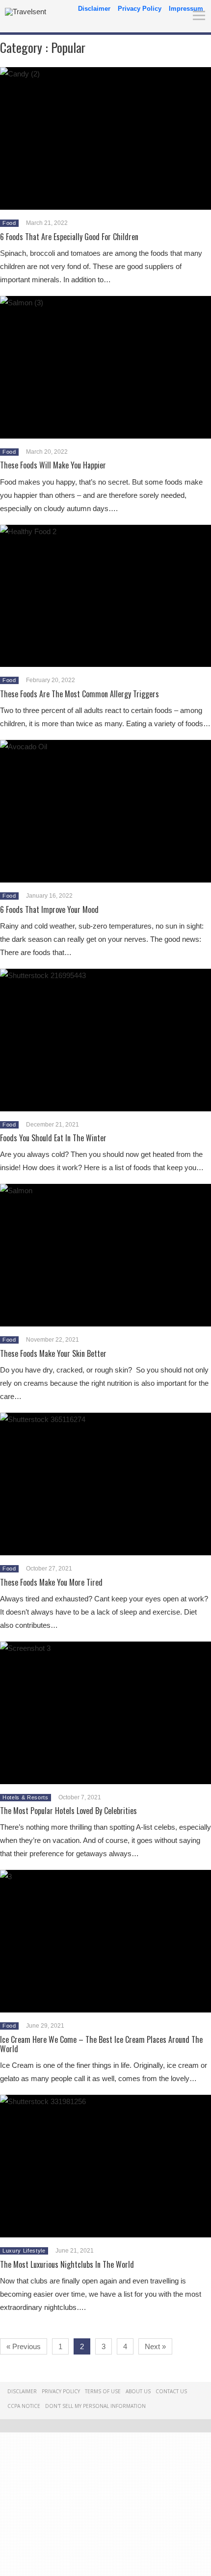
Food (9, 223)
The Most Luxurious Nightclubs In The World (67, 2264)
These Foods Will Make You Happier (53, 465)
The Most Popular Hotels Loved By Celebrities (68, 1811)
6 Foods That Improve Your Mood (49, 909)
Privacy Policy (140, 9)
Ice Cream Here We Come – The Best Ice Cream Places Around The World (101, 2044)
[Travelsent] (26, 12)
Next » (155, 2346)
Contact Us (171, 2391)
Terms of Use (103, 2391)
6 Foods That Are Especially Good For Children (69, 237)
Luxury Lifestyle (24, 2251)
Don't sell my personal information (95, 2406)
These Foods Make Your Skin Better (53, 1353)
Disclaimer (94, 9)
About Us (138, 2391)
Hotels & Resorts (26, 1797)
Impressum (186, 9)
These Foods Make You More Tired (51, 1582)
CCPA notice (24, 2406)
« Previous (24, 2346)
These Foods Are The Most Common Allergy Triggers (79, 694)
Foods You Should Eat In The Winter (53, 1138)
